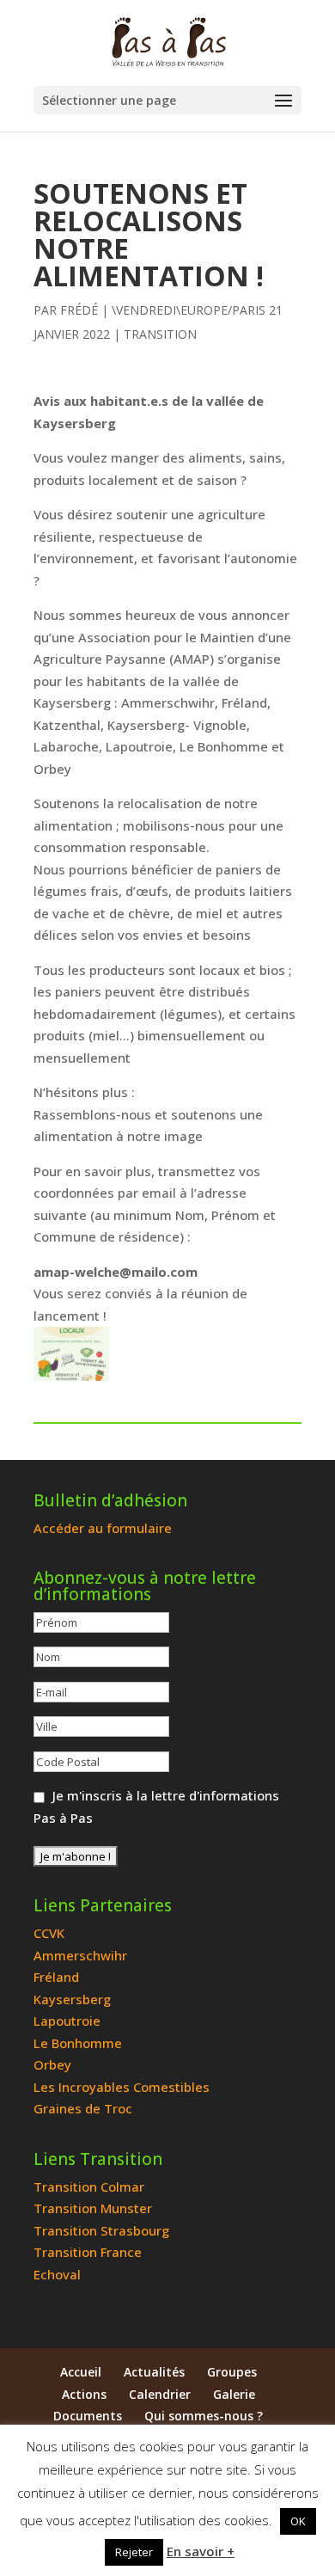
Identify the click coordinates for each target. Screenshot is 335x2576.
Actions (84, 2394)
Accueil (81, 2372)
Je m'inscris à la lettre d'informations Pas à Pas (156, 1806)
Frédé (79, 310)
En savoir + (201, 2551)
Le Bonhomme (78, 2043)
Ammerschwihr (80, 1955)
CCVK (49, 1933)
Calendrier (160, 2394)
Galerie (234, 2394)
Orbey (52, 2064)
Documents (88, 2416)
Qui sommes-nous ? (204, 2416)
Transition (160, 334)
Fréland (56, 1977)
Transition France (88, 2252)
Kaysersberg (72, 1999)
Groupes (232, 2372)
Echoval (57, 2274)
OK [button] (298, 2521)
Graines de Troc (83, 2108)
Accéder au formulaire (103, 1528)
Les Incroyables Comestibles (122, 2087)
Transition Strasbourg (101, 2230)
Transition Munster (93, 2208)
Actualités (154, 2372)
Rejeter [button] (134, 2552)
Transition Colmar (89, 2187)
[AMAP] (71, 1354)
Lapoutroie (67, 2021)
